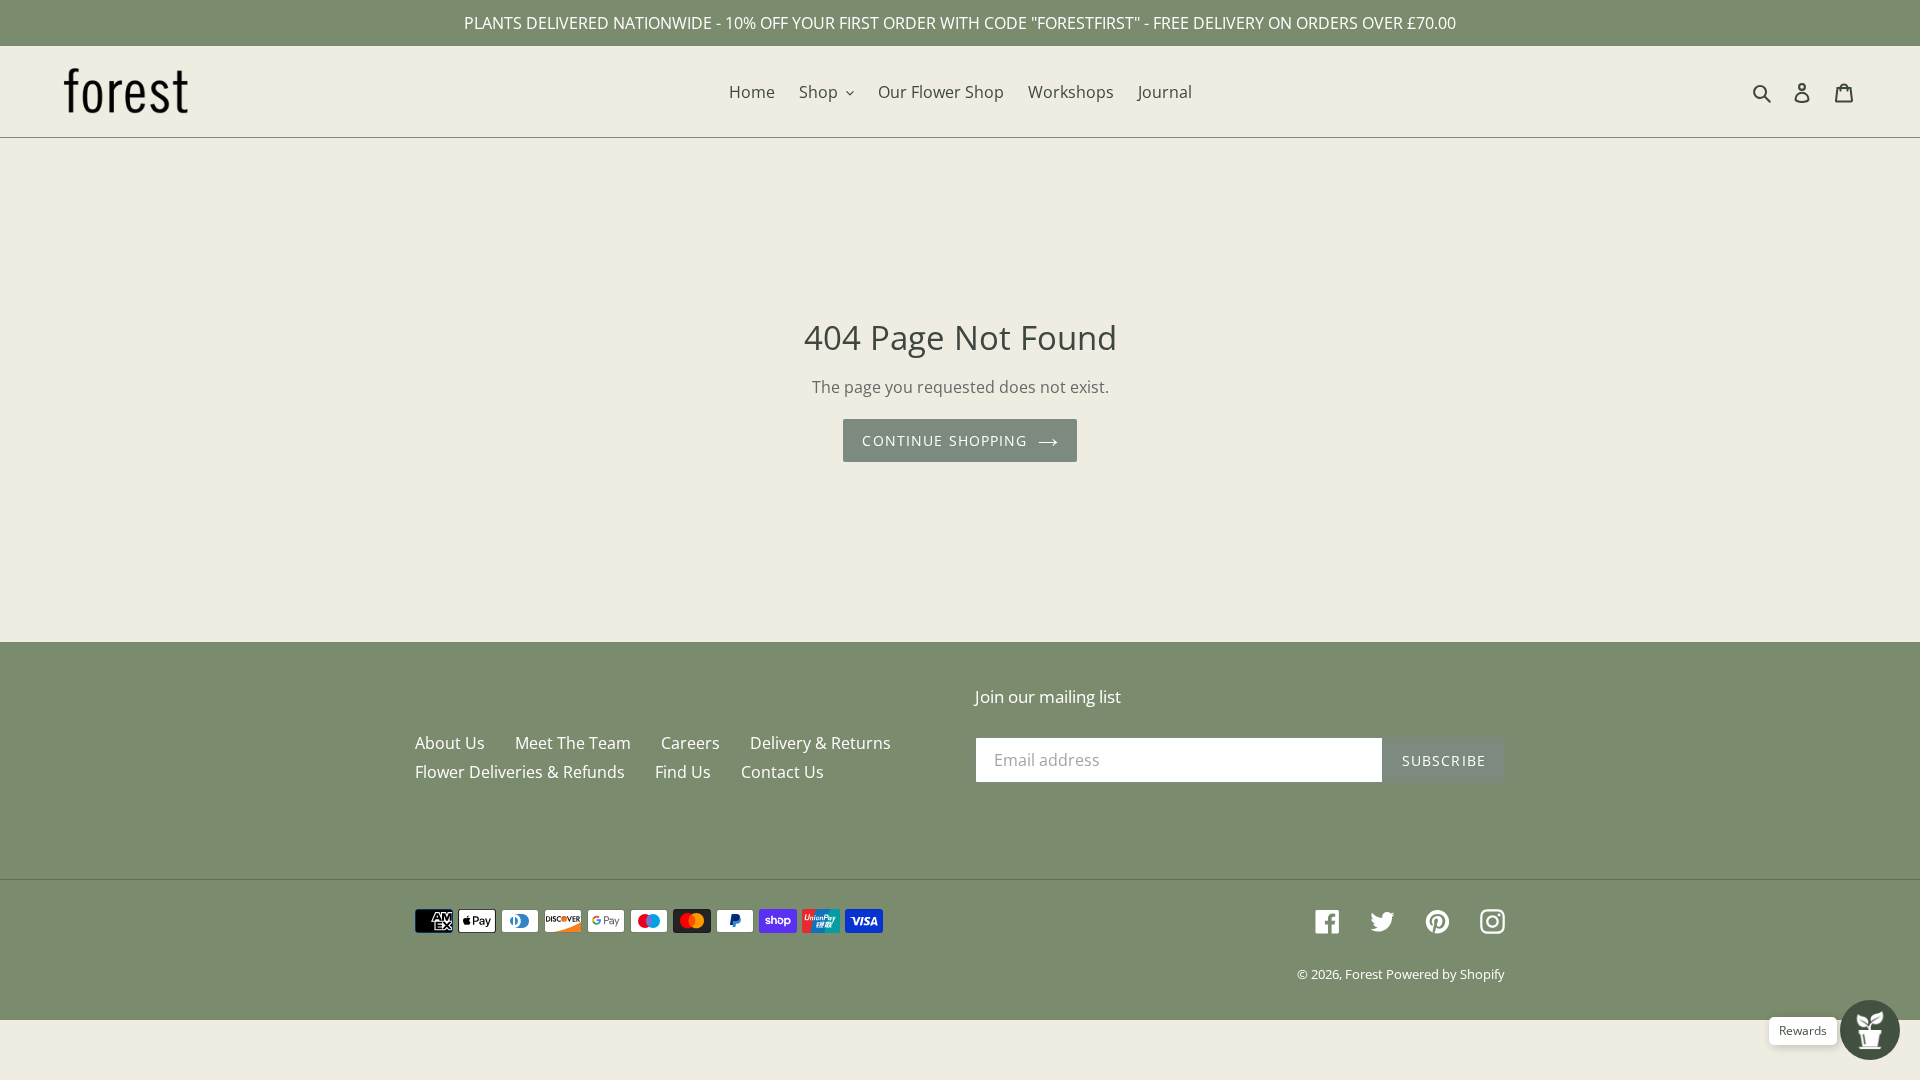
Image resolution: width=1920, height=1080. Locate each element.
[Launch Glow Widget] (1870, 1030)
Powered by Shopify (1445, 974)
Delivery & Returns (820, 743)
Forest (1365, 974)
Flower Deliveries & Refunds (520, 772)
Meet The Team (573, 743)
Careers (690, 743)
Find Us (683, 772)
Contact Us (782, 772)
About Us (450, 743)
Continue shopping (944, 440)
